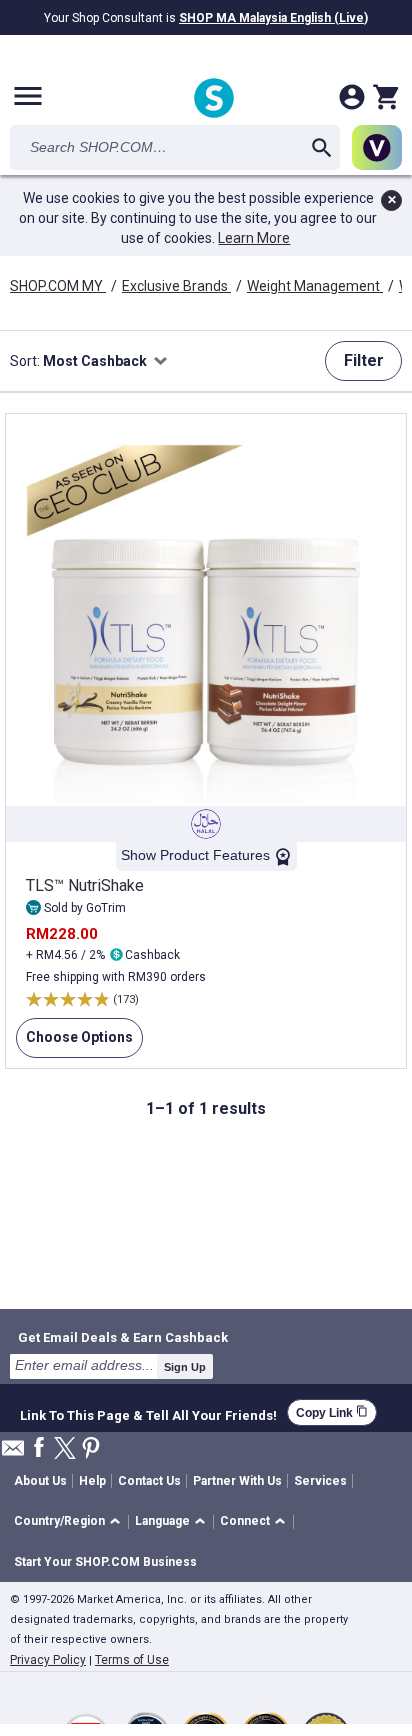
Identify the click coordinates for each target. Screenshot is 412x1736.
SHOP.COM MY (58, 286)
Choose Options (74, 1043)
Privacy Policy (48, 1660)
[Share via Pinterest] (91, 1449)
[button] (70, 1522)
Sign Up (185, 1367)
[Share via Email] (13, 1453)
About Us (40, 1481)
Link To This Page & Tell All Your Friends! (148, 1413)
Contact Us (149, 1481)
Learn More (254, 238)
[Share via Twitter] (65, 1449)
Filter (364, 360)
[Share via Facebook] (39, 1448)
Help (92, 1481)
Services (320, 1481)
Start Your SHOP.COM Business (105, 1562)
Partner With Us (237, 1481)
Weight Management (315, 286)
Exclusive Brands (176, 286)
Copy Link (332, 1412)
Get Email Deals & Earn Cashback (123, 1337)
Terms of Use (132, 1660)
